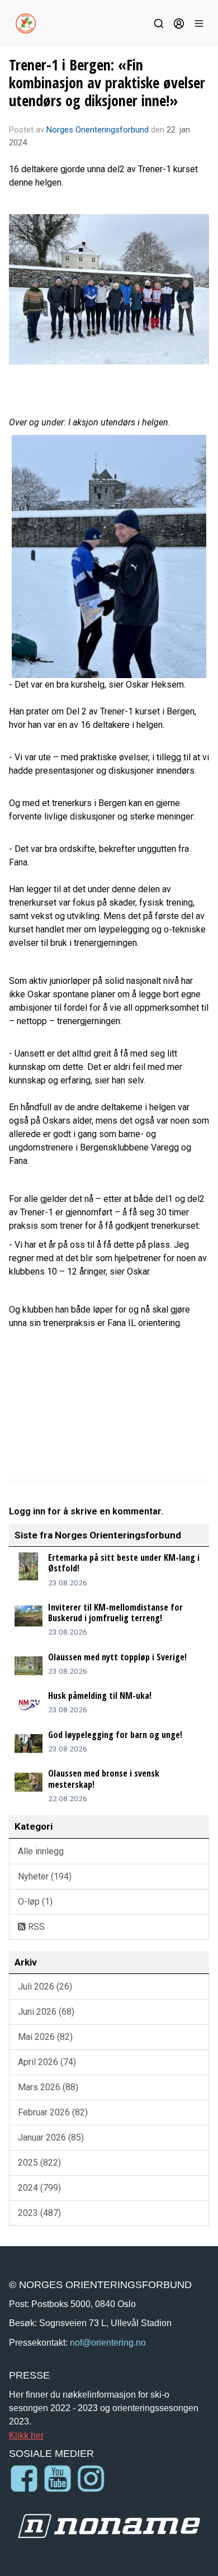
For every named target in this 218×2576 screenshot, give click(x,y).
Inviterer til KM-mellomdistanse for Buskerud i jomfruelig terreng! (115, 1613)
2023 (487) (39, 2213)
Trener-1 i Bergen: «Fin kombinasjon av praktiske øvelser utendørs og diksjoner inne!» (107, 82)
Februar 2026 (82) (53, 2112)
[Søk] (159, 23)
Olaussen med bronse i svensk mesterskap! (104, 1779)
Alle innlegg (41, 1851)
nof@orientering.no (108, 2342)
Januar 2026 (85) (51, 2137)
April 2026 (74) (47, 2062)
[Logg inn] (179, 23)
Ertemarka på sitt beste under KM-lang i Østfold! (124, 1563)
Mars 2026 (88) (48, 2087)
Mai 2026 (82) (45, 2037)
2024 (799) (39, 2188)
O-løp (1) (35, 1902)
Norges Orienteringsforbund (98, 130)
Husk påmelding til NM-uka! (100, 1696)
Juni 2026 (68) (46, 2012)
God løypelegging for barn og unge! (115, 1735)
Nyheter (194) (45, 1876)
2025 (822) (39, 2163)
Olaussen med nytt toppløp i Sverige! (117, 1657)
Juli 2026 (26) (45, 1987)
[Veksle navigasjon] (199, 23)
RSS (35, 1927)
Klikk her (26, 2435)
